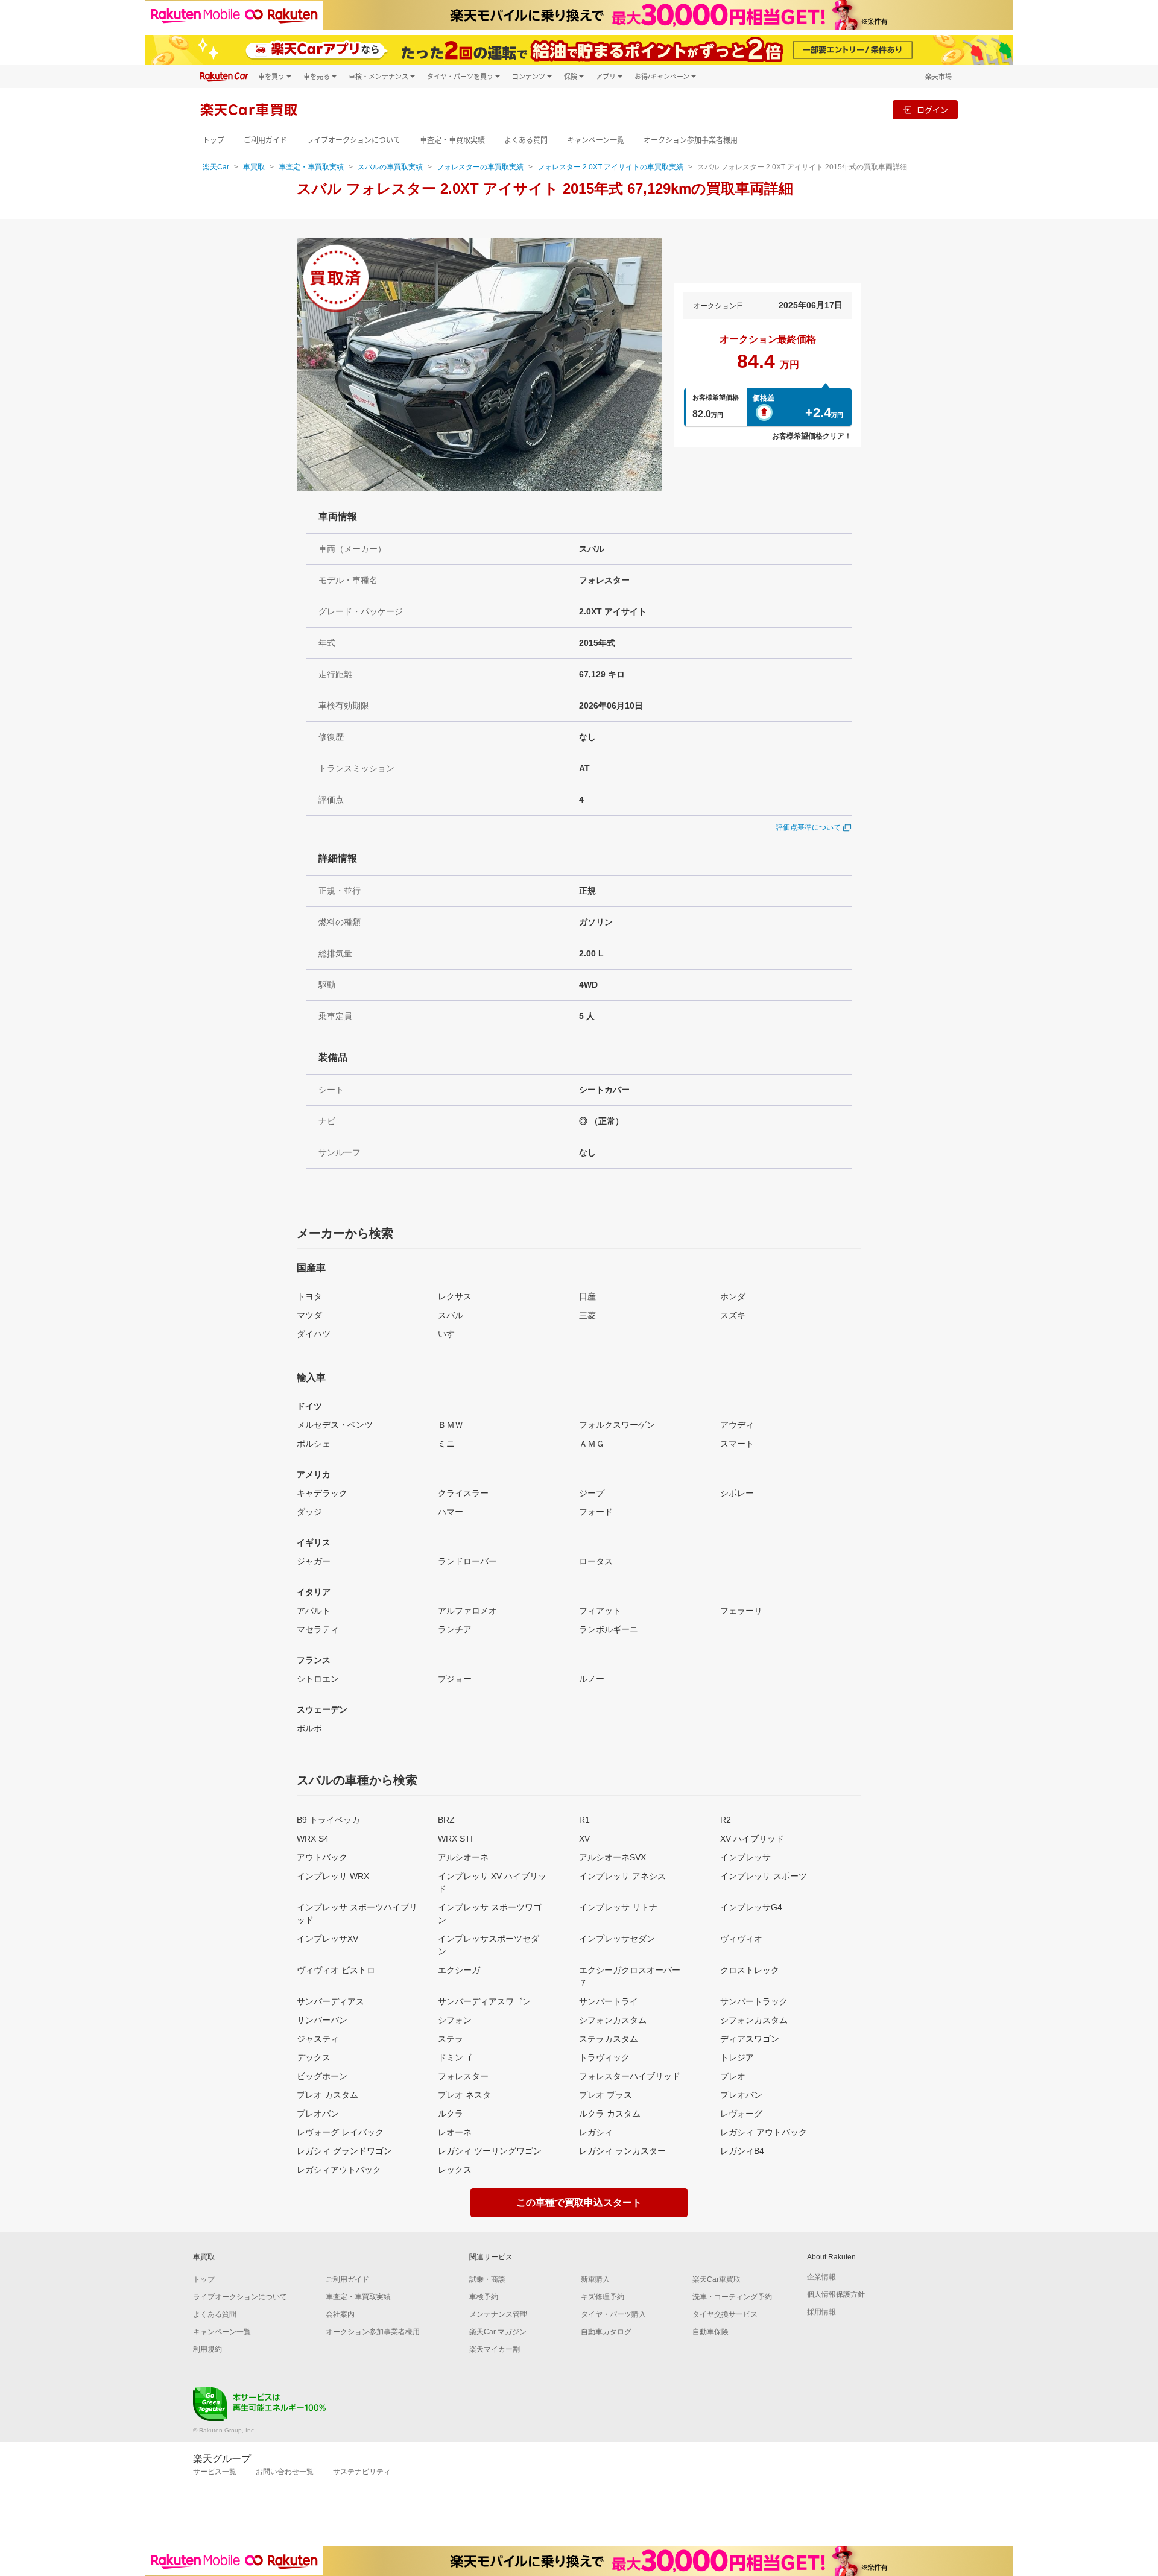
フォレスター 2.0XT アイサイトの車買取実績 (610, 167)
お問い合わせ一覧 (285, 2472)
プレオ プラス (606, 2095)
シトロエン (318, 1679)
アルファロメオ (467, 1611)
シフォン (455, 2020)
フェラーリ (741, 1611)
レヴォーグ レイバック (340, 2132)
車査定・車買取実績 (452, 140)
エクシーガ (459, 1970)
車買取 (254, 167)
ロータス (596, 1561)
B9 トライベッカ (328, 1820)
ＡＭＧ (592, 1444)
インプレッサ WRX (333, 1876)
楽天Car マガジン (498, 2332)
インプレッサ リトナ (618, 1907)
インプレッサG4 (751, 1907)
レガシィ (596, 2132)
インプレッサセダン (617, 1939)
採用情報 (821, 2312)
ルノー (592, 1679)
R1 (584, 1820)
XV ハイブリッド (752, 1839)
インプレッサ (745, 1857)
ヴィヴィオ (741, 1939)
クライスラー (463, 1493)
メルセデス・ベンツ (335, 1425)
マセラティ (318, 1629)
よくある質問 (526, 140)
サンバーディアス (331, 2001)
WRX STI (455, 1839)
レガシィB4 (742, 2151)
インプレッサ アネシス (622, 1876)
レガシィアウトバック (339, 2170)
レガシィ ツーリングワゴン (490, 2151)
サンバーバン (322, 2020)
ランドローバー (467, 1561)
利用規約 (207, 2349)
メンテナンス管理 (498, 2314)
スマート (737, 1444)
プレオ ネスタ (464, 2095)
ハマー (451, 1512)
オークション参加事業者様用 (691, 140)
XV (584, 1839)
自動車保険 (710, 2332)
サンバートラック (754, 2001)
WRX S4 (313, 1839)
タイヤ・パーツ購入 (613, 2314)
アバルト (314, 1611)
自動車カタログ (606, 2332)
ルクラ (451, 2114)
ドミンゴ (455, 2057)
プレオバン (741, 2095)
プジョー (455, 1679)
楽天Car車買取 (717, 2279)
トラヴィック (604, 2057)
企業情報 (821, 2277)
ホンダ (733, 1296)
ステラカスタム (609, 2039)
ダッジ (309, 1512)
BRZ (446, 1820)
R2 (726, 1820)
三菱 (587, 1315)
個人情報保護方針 (836, 2294)
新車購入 (595, 2279)
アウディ (737, 1425)
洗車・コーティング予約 (732, 2297)
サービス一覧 (215, 2472)
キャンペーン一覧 (596, 140)
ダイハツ (314, 1334)
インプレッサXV (327, 1939)
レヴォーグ (741, 2114)
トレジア (737, 2057)
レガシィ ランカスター (622, 2151)
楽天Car (216, 167)
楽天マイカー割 (495, 2349)
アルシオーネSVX (612, 1857)
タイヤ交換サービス (725, 2314)
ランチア (455, 1629)
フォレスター (463, 2076)
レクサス (455, 1296)
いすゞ (451, 1334)
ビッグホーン (322, 2076)
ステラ (451, 2039)
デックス (314, 2057)
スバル (451, 1315)
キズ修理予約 (603, 2297)
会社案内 (340, 2314)
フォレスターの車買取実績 (480, 167)
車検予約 (484, 2297)
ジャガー (314, 1561)
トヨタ (309, 1296)
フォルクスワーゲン (617, 1425)
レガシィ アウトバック (764, 2132)
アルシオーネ (463, 1857)
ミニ (446, 1444)
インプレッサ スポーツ (764, 1876)
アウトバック (322, 1857)
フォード (596, 1512)
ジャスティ (318, 2039)
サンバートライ (609, 2001)
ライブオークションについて (353, 140)
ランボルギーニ (609, 1629)
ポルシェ (314, 1444)
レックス (455, 2170)
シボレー (737, 1493)
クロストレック (750, 1970)
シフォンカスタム (613, 2020)
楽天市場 (938, 76)
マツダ (309, 1315)
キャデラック (322, 1493)
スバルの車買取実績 (390, 167)
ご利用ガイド (265, 140)
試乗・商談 (487, 2279)
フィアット (600, 1611)
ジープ (592, 1493)
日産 (587, 1296)
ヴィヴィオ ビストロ (336, 1970)
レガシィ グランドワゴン (344, 2151)
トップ (214, 140)
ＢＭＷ (451, 1425)
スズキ (733, 1315)
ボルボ (309, 1728)
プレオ (733, 2076)
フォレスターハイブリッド (630, 2076)
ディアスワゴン (750, 2039)
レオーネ (455, 2132)
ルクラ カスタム (610, 2114)
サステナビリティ (362, 2472)
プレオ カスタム (327, 2095)
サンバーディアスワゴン (484, 2001)
